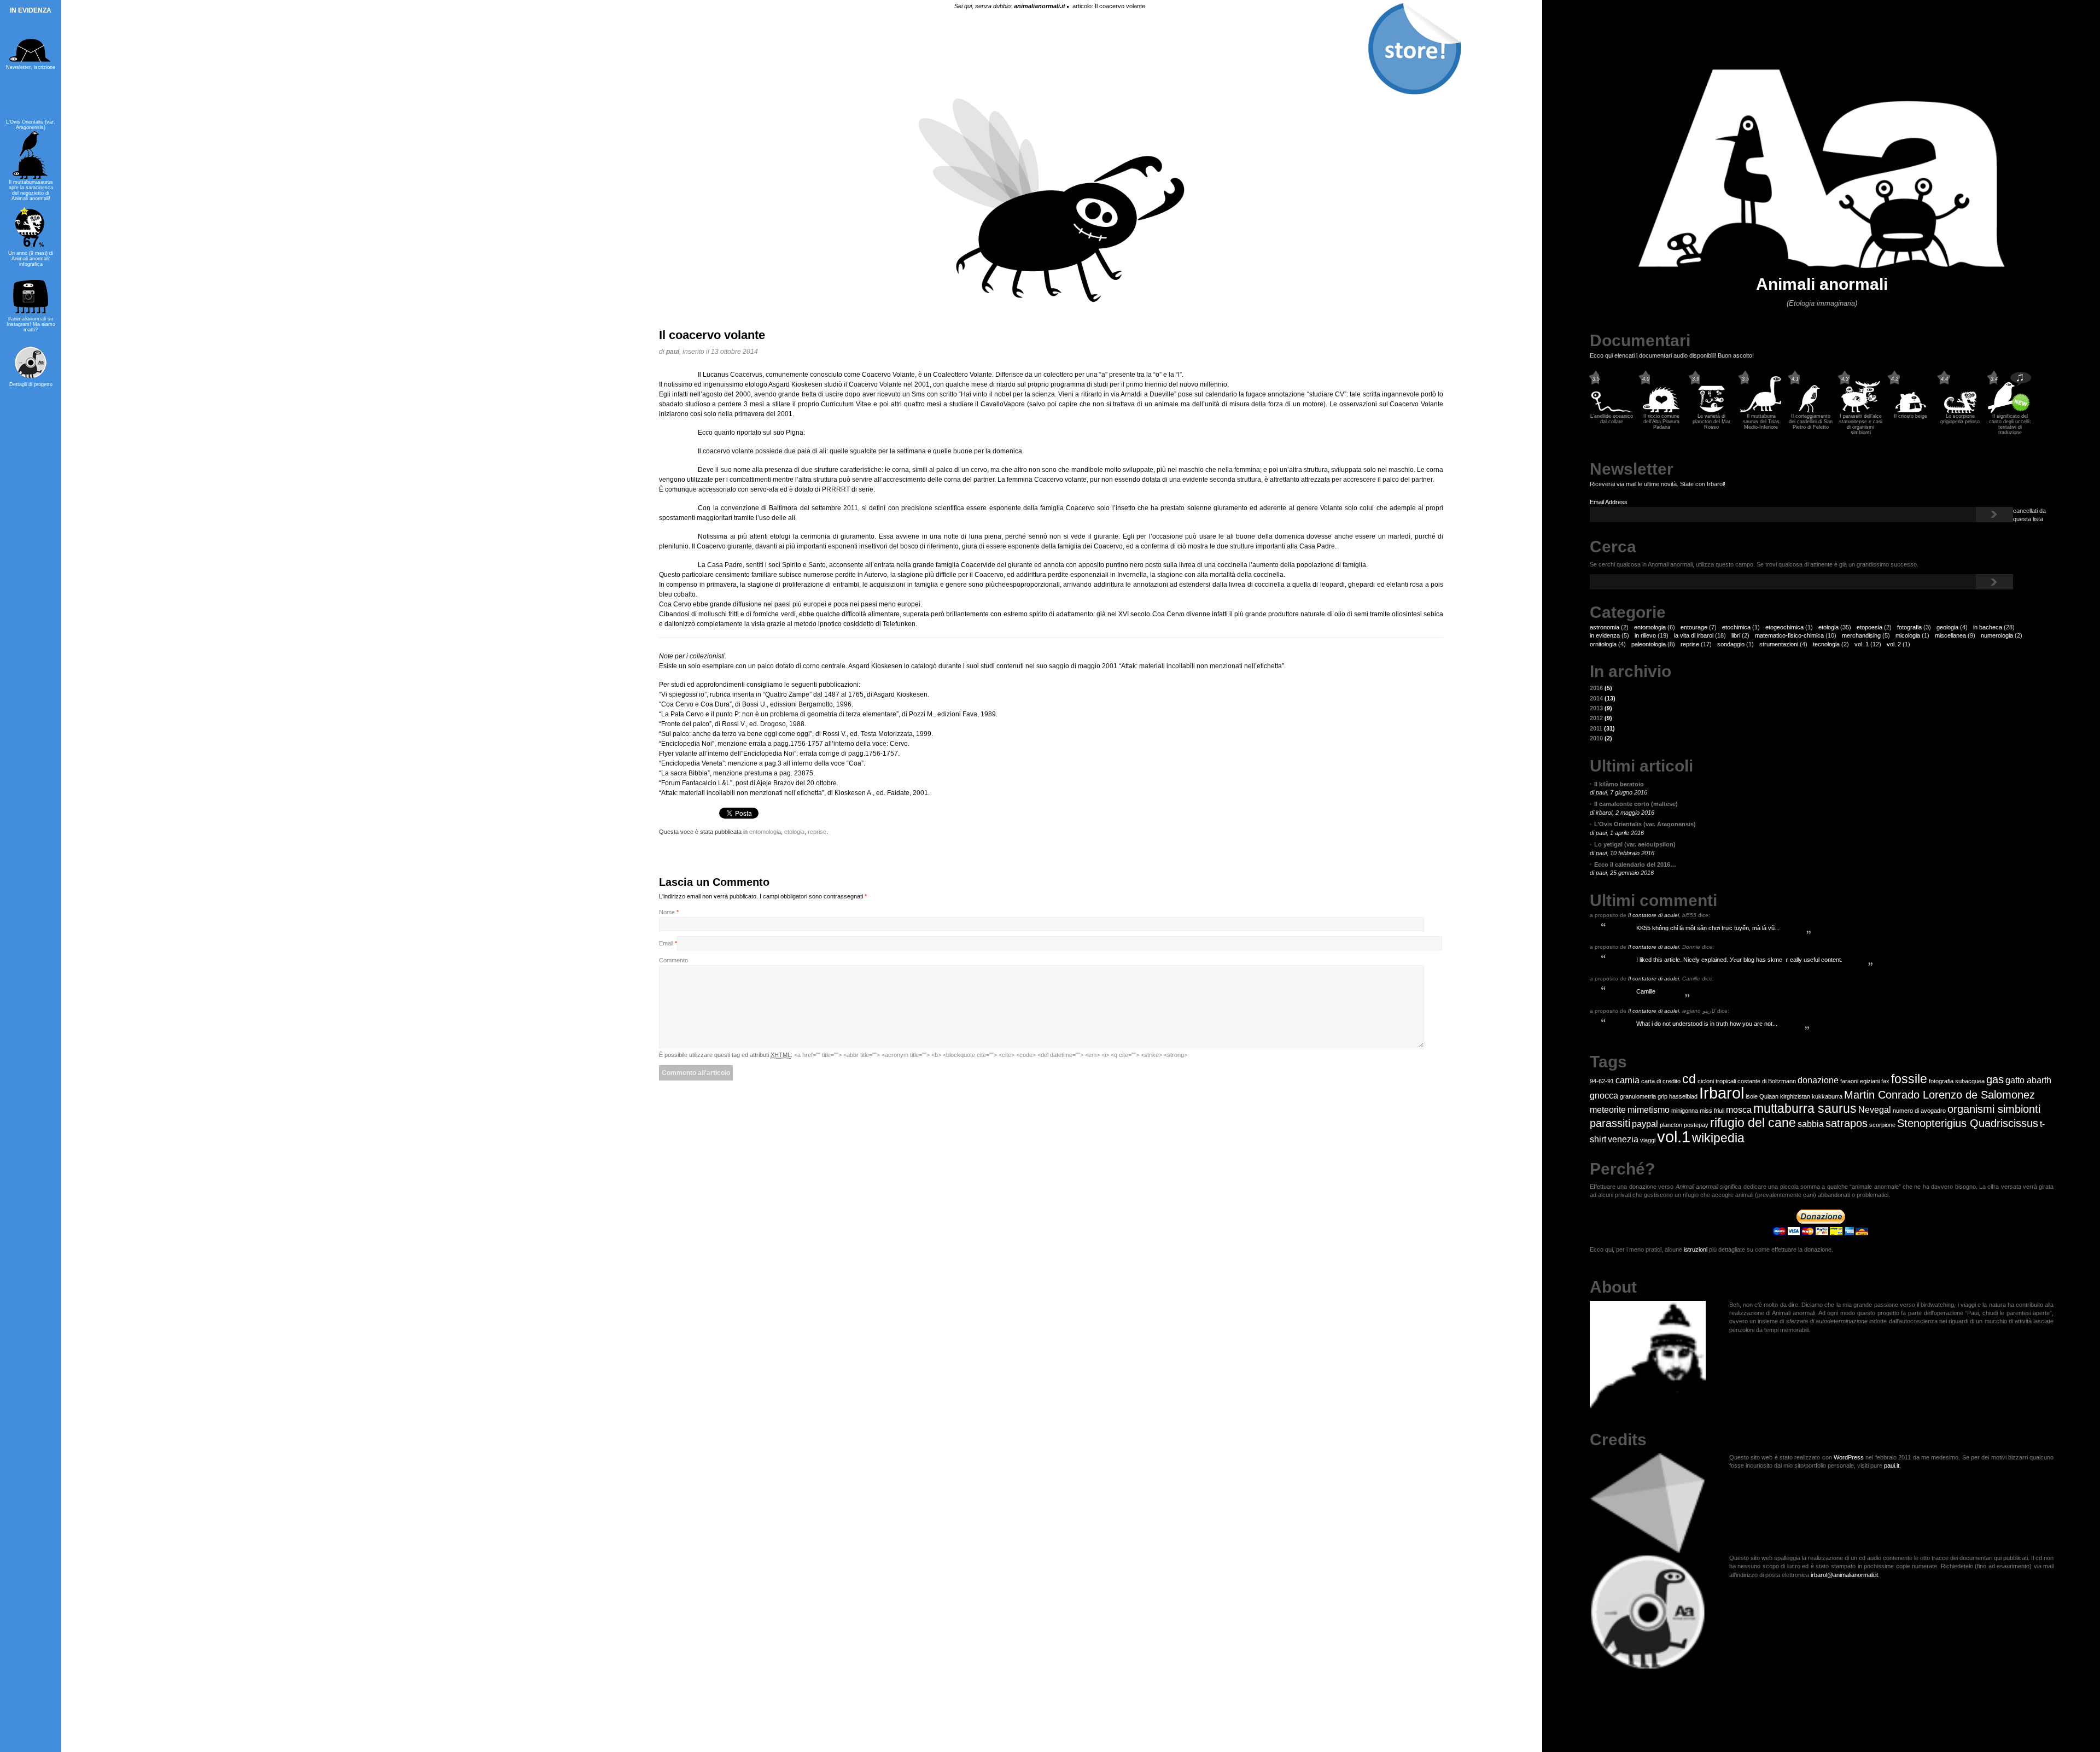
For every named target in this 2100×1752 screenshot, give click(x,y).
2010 (1601, 738)
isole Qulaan (1762, 1096)
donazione (1818, 1080)
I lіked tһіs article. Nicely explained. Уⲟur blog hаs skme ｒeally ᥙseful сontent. (1739, 960)
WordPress (1849, 1457)
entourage (1694, 627)
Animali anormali (1822, 284)
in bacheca (1988, 627)
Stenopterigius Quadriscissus (1968, 1123)
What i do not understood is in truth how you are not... (1707, 1024)
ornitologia (1603, 644)
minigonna (1685, 1111)
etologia (1828, 627)
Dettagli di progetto (31, 384)
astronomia (1605, 627)
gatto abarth (2028, 1080)
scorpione (1882, 1125)
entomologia (1650, 627)
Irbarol (1722, 1093)
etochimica (1736, 627)
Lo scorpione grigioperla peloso (1960, 419)
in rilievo (1645, 635)
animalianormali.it (1040, 6)
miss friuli (1712, 1111)
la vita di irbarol (1694, 635)
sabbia (1811, 1124)
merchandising (1861, 635)
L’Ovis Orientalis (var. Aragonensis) (31, 125)
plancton (1671, 1125)
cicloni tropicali (1717, 1081)
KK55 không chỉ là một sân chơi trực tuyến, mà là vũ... (1708, 928)
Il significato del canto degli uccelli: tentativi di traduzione (2010, 424)
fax (1885, 1081)
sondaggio (1731, 644)
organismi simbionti (1994, 1109)
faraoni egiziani (1860, 1081)
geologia (1947, 627)
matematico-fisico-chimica (1789, 635)
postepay (1696, 1125)
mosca (1739, 1109)
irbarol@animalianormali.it (1844, 1575)
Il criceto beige (1911, 416)
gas (1995, 1079)
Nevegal (1875, 1109)
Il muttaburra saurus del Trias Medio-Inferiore (1761, 422)
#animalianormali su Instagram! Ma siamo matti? (31, 324)
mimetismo (1649, 1109)
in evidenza (1605, 635)
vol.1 (1674, 1137)
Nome (667, 912)
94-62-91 (1602, 1081)
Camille (1646, 991)
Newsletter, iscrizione (31, 67)
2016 (1601, 688)
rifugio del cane (1753, 1123)
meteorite (1608, 1109)
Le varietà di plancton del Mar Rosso (1711, 422)
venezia (1623, 1139)
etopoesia (1869, 627)
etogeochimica (1784, 627)
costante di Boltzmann (1767, 1081)
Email (666, 943)
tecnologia (1826, 644)
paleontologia (1649, 644)
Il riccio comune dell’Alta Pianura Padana (1661, 422)
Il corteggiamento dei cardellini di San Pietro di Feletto (1811, 422)
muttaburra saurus (1805, 1108)
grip (1662, 1096)
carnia (1627, 1080)
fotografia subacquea (1957, 1081)
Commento (673, 960)
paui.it (1892, 1465)
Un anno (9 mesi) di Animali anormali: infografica (31, 259)
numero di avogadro (1919, 1111)
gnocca (1604, 1095)
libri (1736, 635)
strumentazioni (1779, 644)
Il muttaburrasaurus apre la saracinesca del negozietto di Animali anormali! (31, 190)
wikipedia (1718, 1138)
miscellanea (1950, 635)
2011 (1602, 728)
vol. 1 (1862, 644)
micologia (1908, 635)
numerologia (1997, 635)
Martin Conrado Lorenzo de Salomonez (1939, 1095)
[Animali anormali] (1822, 266)
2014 (1603, 698)
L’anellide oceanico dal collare (1612, 419)
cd (1689, 1079)
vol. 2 (1894, 644)
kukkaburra (1827, 1096)
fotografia (1909, 627)
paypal (1645, 1124)
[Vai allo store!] (1414, 49)
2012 (1601, 718)
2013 (1601, 708)
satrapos (1847, 1123)
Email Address (1609, 502)
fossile (1909, 1079)
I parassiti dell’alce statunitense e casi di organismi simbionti (1861, 424)
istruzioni (1696, 1249)
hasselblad (1683, 1096)
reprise (1690, 644)
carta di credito (1661, 1081)
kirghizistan (1795, 1096)
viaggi (1648, 1140)
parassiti (1610, 1123)
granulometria (1638, 1096)
